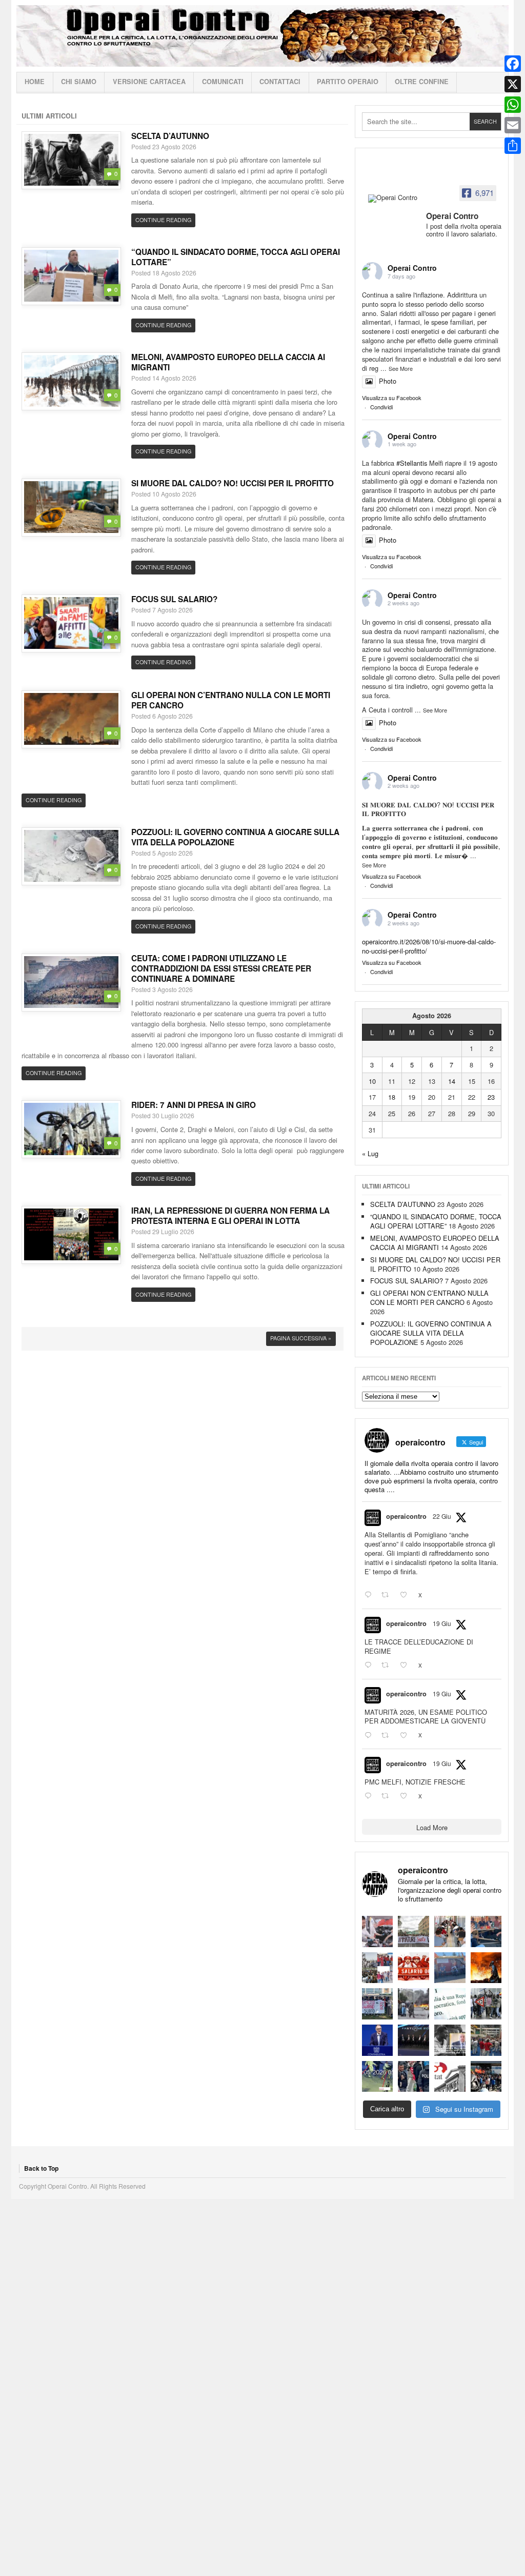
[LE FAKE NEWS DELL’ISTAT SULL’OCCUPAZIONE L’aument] (450, 2077)
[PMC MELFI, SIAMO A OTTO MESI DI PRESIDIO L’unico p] (450, 1968)
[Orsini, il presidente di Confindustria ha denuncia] (378, 2040)
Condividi (381, 407)
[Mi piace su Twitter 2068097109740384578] (407, 1735)
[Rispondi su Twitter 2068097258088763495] (370, 1666)
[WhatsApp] (513, 105)
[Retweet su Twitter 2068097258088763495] (388, 1666)
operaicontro (406, 1516)
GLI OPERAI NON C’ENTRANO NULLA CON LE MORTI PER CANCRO (231, 700)
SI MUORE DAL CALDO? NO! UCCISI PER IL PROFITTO (233, 483)
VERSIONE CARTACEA (149, 82)
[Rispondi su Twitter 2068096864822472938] (370, 1796)
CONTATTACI (280, 82)
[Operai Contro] (394, 199)
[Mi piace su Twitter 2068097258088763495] (407, 1666)
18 (392, 1097)
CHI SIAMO (79, 82)
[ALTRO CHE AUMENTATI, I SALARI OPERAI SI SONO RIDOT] (413, 1968)
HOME (35, 82)
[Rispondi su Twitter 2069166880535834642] (370, 1595)
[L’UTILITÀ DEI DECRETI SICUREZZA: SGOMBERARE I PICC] (413, 2077)
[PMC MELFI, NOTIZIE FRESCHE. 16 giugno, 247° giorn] (486, 1931)
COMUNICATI (223, 82)
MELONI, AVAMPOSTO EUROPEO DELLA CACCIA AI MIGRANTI (228, 362)
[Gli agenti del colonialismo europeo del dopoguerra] (450, 2040)
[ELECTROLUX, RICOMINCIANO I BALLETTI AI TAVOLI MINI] (486, 2077)
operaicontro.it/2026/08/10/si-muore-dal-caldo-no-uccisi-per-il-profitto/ (429, 946)
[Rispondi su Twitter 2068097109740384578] (370, 1735)
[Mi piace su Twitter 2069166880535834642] (407, 1595)
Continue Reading (163, 220)
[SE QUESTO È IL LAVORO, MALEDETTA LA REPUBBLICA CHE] (450, 2004)
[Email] (513, 125)
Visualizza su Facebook (392, 398)
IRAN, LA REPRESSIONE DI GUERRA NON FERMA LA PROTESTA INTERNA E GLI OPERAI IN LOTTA (230, 1216)
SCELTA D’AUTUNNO (170, 136)
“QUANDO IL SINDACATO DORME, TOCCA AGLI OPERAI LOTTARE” (236, 257)
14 (452, 1081)
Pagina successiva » (301, 1338)
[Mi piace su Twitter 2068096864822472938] (407, 1796)
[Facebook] (513, 64)
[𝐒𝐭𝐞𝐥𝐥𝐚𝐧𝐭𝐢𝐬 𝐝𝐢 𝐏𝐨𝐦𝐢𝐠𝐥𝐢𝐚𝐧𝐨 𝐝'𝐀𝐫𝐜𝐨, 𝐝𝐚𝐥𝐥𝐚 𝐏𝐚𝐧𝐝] (486, 2040)
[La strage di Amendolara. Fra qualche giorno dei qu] (413, 2004)
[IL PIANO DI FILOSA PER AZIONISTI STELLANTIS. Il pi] (413, 2040)
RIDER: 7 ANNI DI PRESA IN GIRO (194, 1105)
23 (491, 1097)
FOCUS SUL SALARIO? (174, 599)
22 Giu (442, 1516)
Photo (388, 381)
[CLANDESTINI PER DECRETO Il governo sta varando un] (378, 2004)
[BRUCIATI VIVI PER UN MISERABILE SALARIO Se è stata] (486, 2004)
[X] (513, 84)
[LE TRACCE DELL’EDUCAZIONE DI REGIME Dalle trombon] (413, 1931)
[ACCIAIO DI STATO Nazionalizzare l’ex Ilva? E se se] (486, 1968)
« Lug (370, 1153)
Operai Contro (262, 36)
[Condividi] (513, 146)
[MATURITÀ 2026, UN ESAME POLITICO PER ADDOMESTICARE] (450, 1931)
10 (372, 1081)
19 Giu (442, 1623)
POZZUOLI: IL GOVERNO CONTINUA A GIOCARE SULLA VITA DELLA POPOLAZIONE (235, 837)
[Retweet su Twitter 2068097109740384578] (388, 1735)
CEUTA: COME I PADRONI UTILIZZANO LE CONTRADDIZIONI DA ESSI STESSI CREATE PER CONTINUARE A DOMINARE (221, 968)
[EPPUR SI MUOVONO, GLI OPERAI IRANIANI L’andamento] (378, 1968)
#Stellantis (412, 463)
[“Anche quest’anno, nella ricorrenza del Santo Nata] (378, 1931)
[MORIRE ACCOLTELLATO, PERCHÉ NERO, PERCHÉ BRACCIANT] (378, 2077)
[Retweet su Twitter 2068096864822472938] (388, 1796)
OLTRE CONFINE (422, 82)
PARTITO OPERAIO (348, 82)
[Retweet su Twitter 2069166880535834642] (388, 1595)
